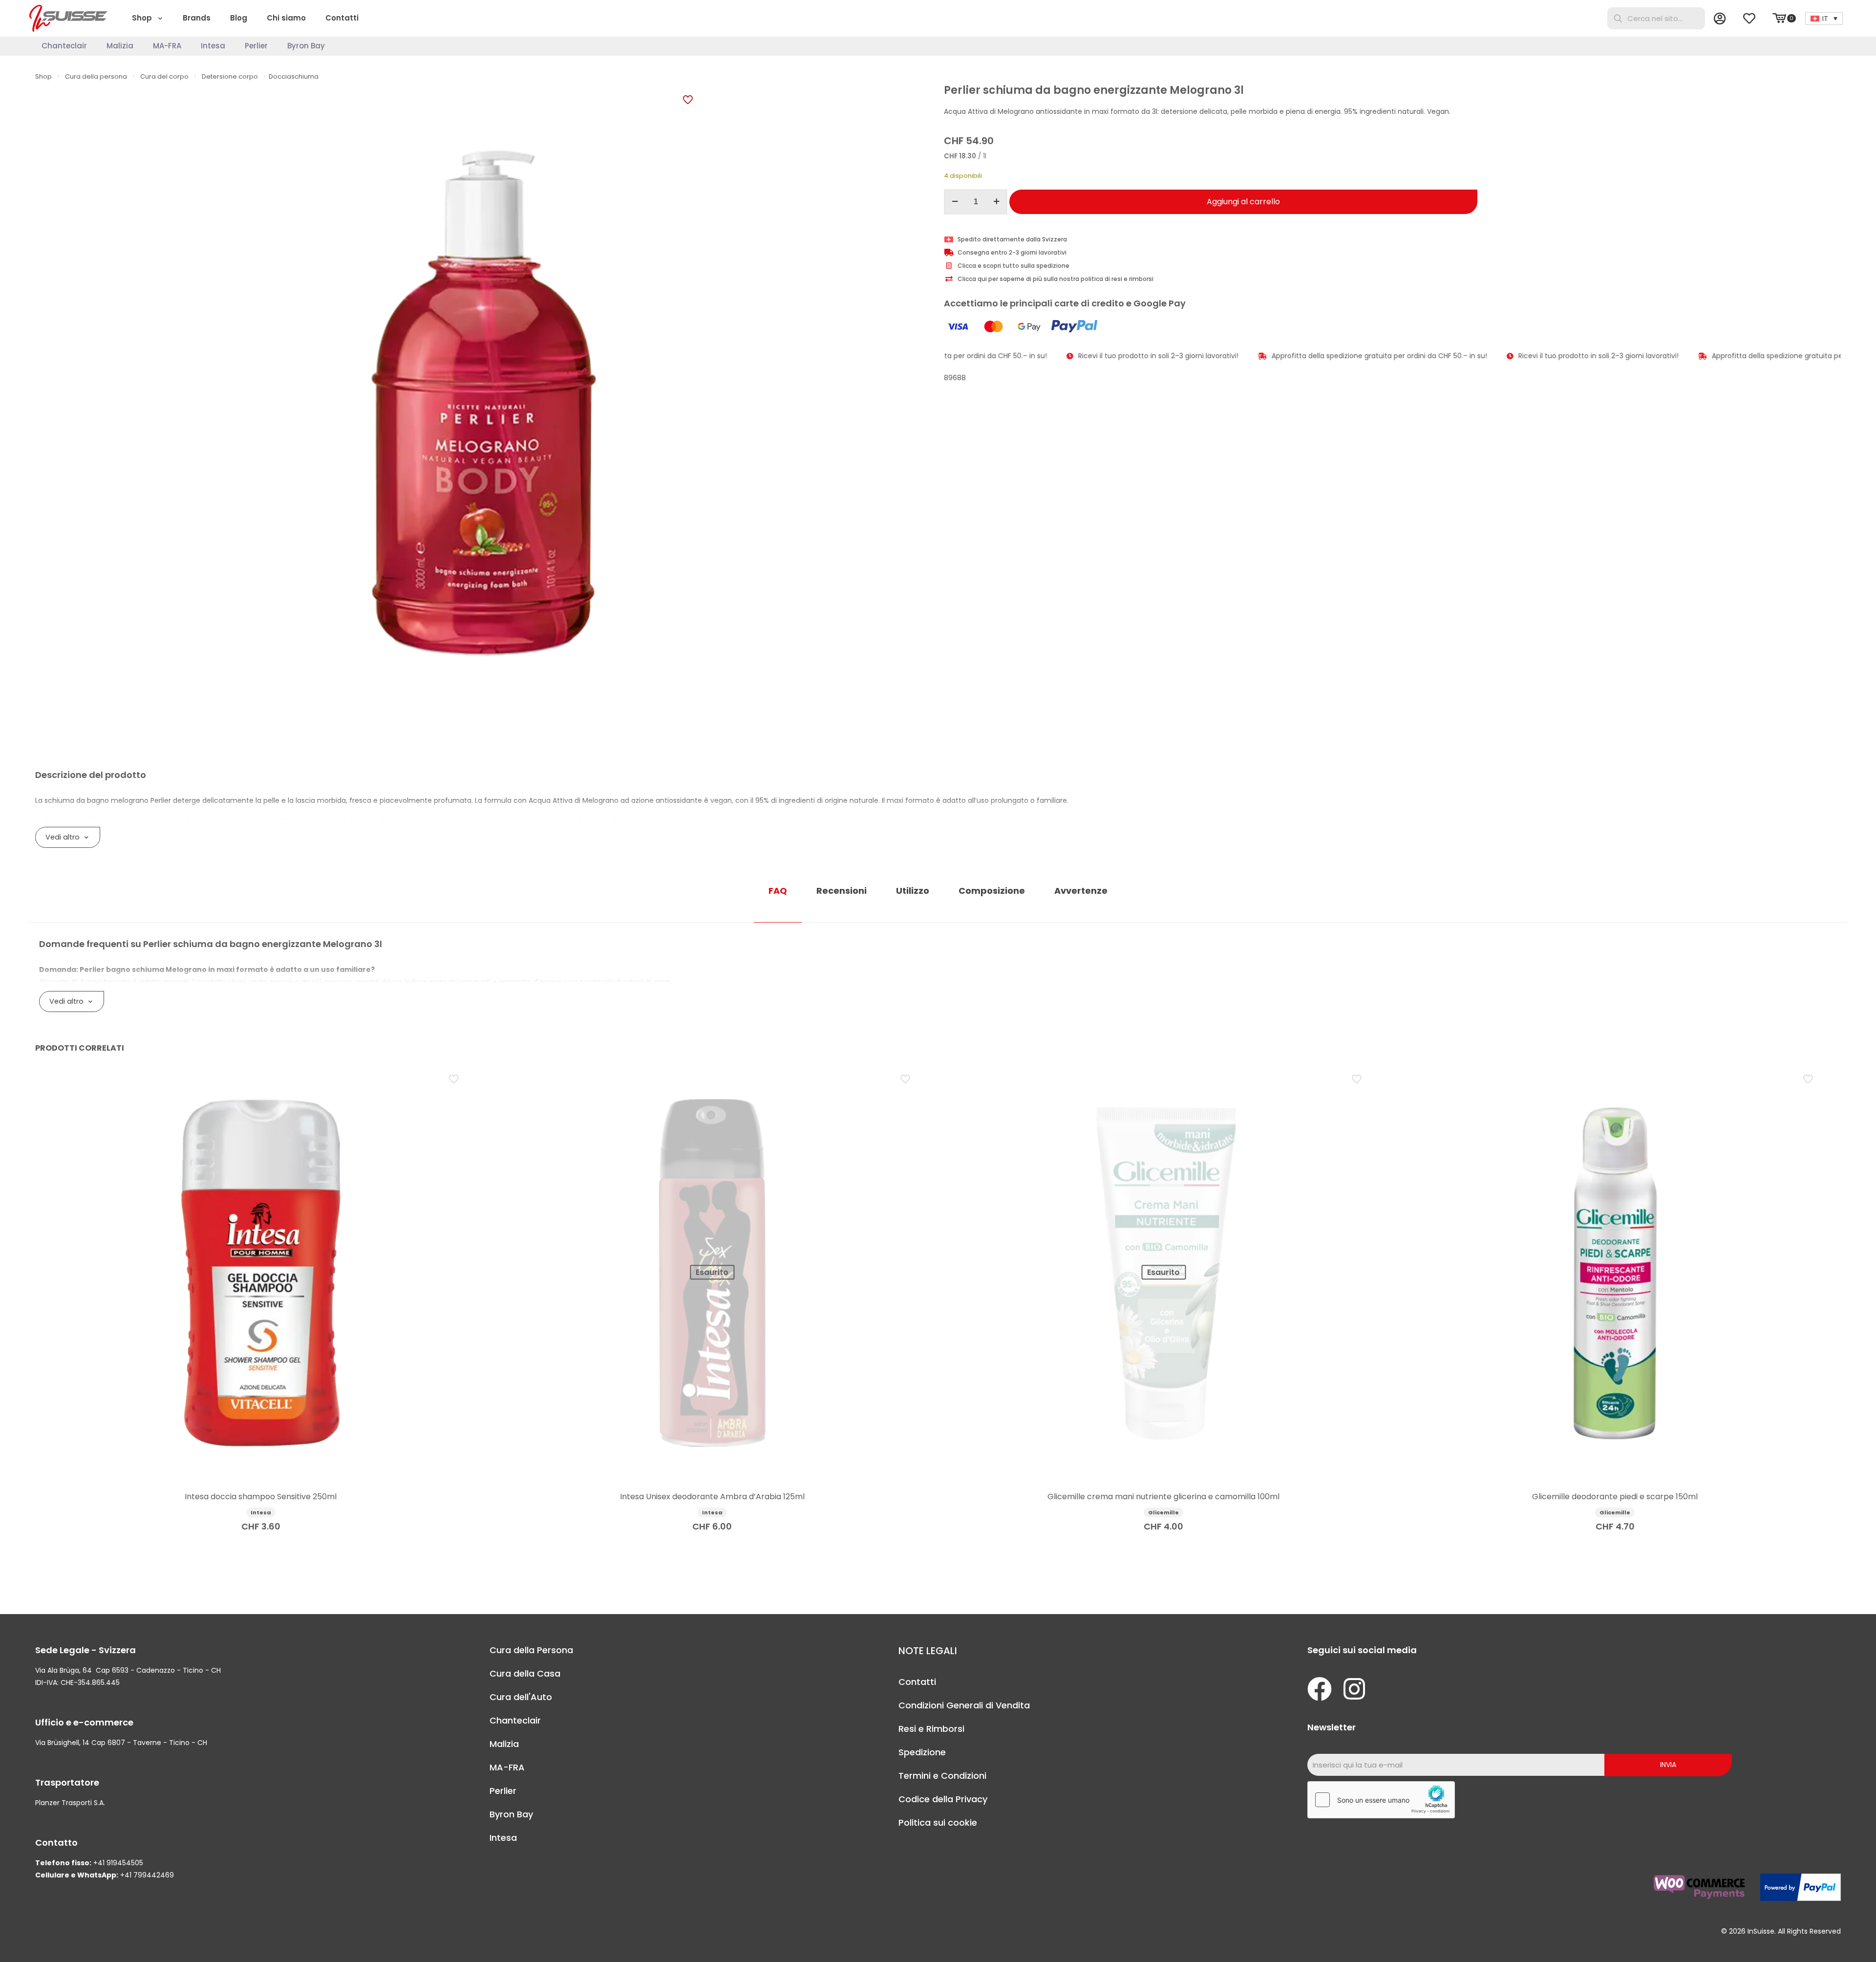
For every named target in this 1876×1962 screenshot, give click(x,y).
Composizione (992, 891)
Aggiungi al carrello (1243, 202)
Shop (43, 76)
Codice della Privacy (943, 1799)
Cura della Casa (525, 1673)
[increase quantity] (996, 202)
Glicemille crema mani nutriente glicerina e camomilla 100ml (1163, 1497)
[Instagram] (1354, 1689)
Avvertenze (1081, 891)
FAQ (778, 891)
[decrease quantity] (955, 202)
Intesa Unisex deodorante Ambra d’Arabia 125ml (712, 1497)
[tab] (778, 891)
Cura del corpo (164, 76)
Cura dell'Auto (521, 1697)
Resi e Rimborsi (931, 1729)
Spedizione (922, 1752)
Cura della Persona (531, 1650)
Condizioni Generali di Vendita (964, 1705)
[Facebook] (1320, 1689)
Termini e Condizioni (942, 1776)
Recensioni (842, 891)
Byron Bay (511, 1814)
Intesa (503, 1838)
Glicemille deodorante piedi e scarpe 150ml (1615, 1497)
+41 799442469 (147, 1875)
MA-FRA (507, 1767)
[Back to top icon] (1829, 1942)
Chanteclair (515, 1720)
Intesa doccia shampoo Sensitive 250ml (261, 1497)
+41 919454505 (118, 1863)
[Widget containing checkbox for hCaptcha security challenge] (1381, 1800)
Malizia (504, 1744)
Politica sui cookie (938, 1822)
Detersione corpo (230, 76)
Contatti (917, 1682)
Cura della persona (96, 76)
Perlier (503, 1791)
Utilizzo (913, 891)
